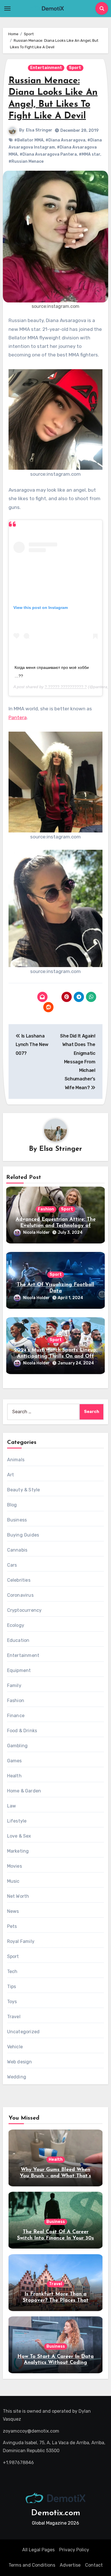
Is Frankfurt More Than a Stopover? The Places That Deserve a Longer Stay (56, 2300)
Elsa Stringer (39, 130)
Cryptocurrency (24, 1610)
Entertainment (46, 68)
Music (13, 1881)
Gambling (18, 1746)
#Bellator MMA (29, 140)
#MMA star (90, 154)
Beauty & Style (24, 1490)
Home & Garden (24, 1791)
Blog (12, 1505)
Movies (15, 1866)
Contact (94, 2565)
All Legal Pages (38, 2550)
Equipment (19, 1670)
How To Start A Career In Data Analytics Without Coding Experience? (55, 2363)
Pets (12, 1926)
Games (15, 1761)
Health (14, 1776)
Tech (12, 1971)
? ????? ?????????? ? (66, 687)
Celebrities (19, 1580)
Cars (12, 1565)
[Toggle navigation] (7, 9)
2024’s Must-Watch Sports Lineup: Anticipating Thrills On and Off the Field (56, 1356)
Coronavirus (20, 1595)
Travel (14, 2017)
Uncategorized (23, 2032)
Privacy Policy (74, 2550)
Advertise (70, 2565)
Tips (12, 1987)
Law (12, 1806)
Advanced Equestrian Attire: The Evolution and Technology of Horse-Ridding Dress (56, 1226)
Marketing (18, 1851)
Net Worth (18, 1896)
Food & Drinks (22, 1731)
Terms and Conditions (32, 2565)
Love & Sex (19, 1836)
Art (11, 1475)
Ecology (16, 1625)
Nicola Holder (36, 1232)
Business (17, 1520)
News (13, 1911)
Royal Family (21, 1941)
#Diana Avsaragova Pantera (48, 154)
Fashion (46, 1209)
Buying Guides (23, 1535)
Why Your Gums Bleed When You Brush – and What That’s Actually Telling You (55, 2176)
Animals (16, 1460)
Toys (12, 2002)
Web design (20, 2062)
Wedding (17, 2077)
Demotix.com (56, 2513)
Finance (16, 1716)
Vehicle (15, 2047)
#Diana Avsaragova (65, 140)
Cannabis (17, 1550)
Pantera (18, 717)
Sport (75, 68)
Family (14, 1685)
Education (18, 1640)
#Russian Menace (26, 161)
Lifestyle (17, 1821)
